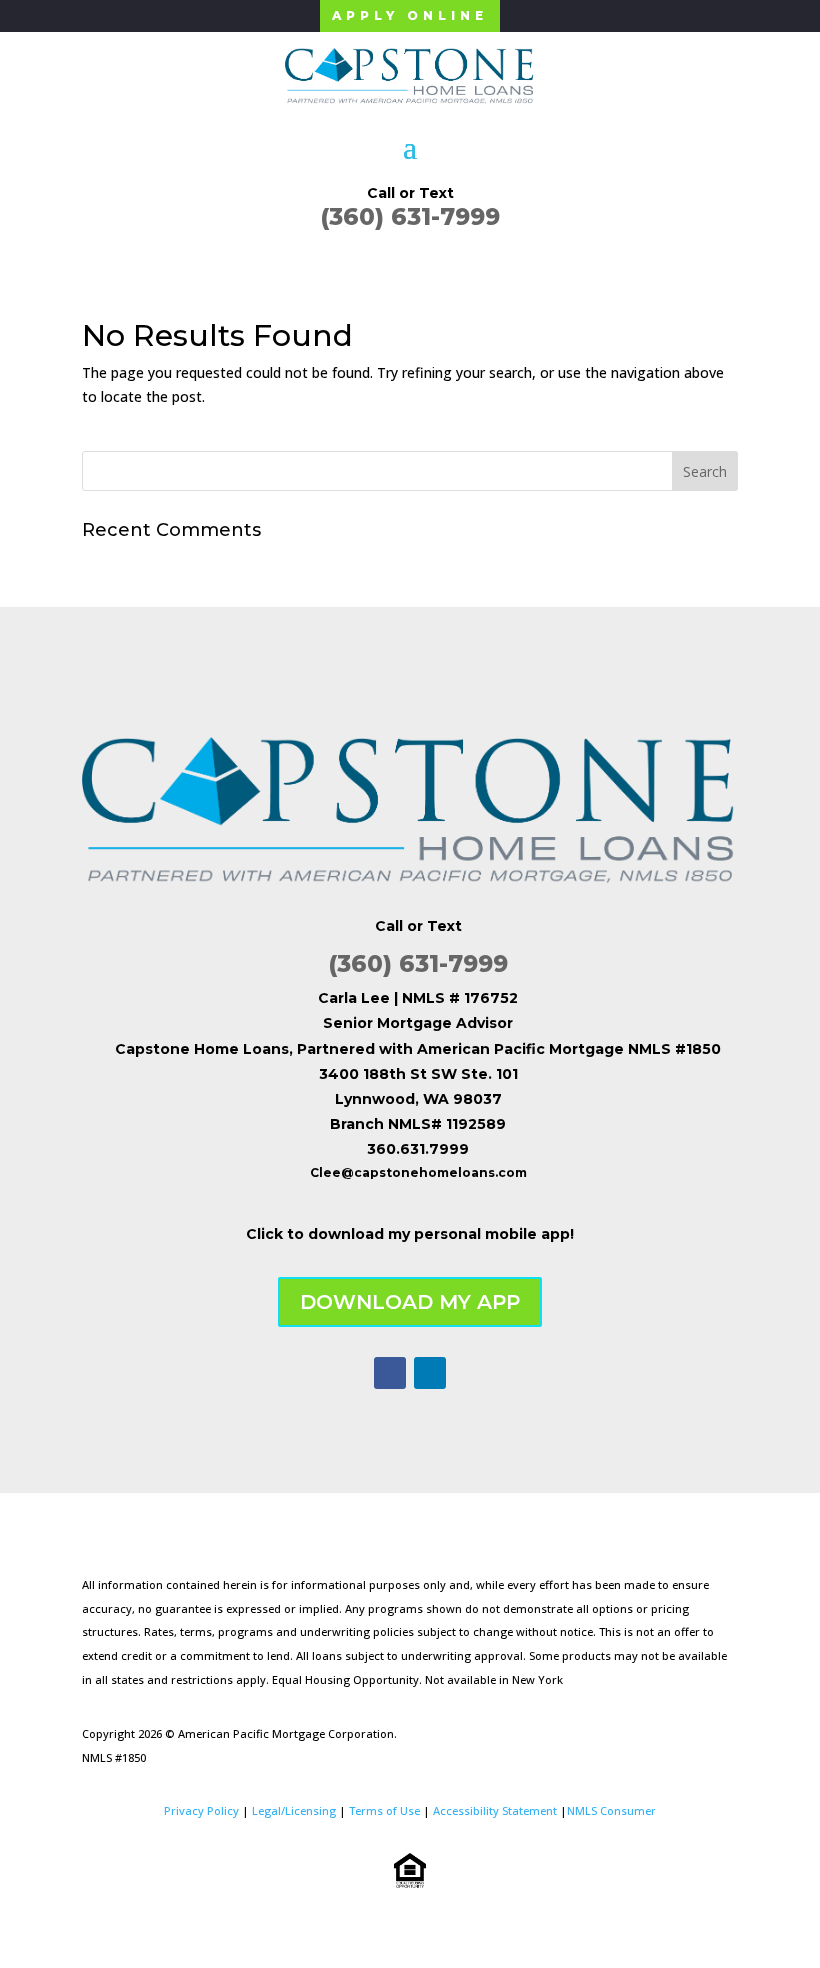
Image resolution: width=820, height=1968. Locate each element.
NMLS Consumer (611, 1810)
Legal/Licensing (294, 1810)
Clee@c (336, 1172)
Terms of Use (384, 1810)
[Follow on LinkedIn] (430, 1373)
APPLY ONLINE (410, 15)
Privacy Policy (201, 1810)
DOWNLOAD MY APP (410, 1302)
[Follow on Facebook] (390, 1373)
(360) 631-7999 (410, 217)
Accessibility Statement (495, 1810)
